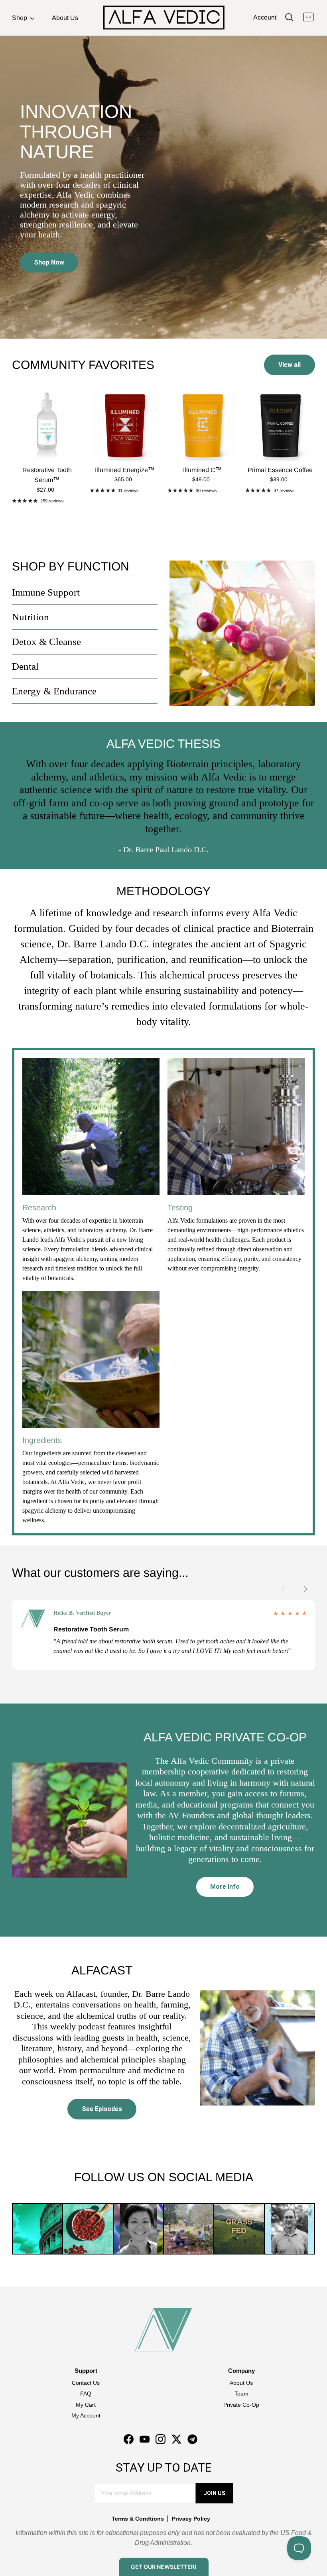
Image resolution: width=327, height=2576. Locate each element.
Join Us (214, 2493)
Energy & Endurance (54, 691)
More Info (225, 1887)
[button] (310, 1589)
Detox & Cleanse (46, 642)
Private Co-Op (241, 2405)
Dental (25, 666)
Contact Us (86, 2383)
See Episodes (102, 2109)
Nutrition (31, 617)
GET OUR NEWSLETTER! (163, 2567)
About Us (65, 18)
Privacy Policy (191, 2519)
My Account (86, 2415)
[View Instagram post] (37, 2229)
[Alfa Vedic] (164, 18)
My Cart (86, 2405)
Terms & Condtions (138, 2519)
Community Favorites (83, 365)
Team (241, 2394)
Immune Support (46, 592)
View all (290, 365)
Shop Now (49, 262)
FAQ (86, 2394)
